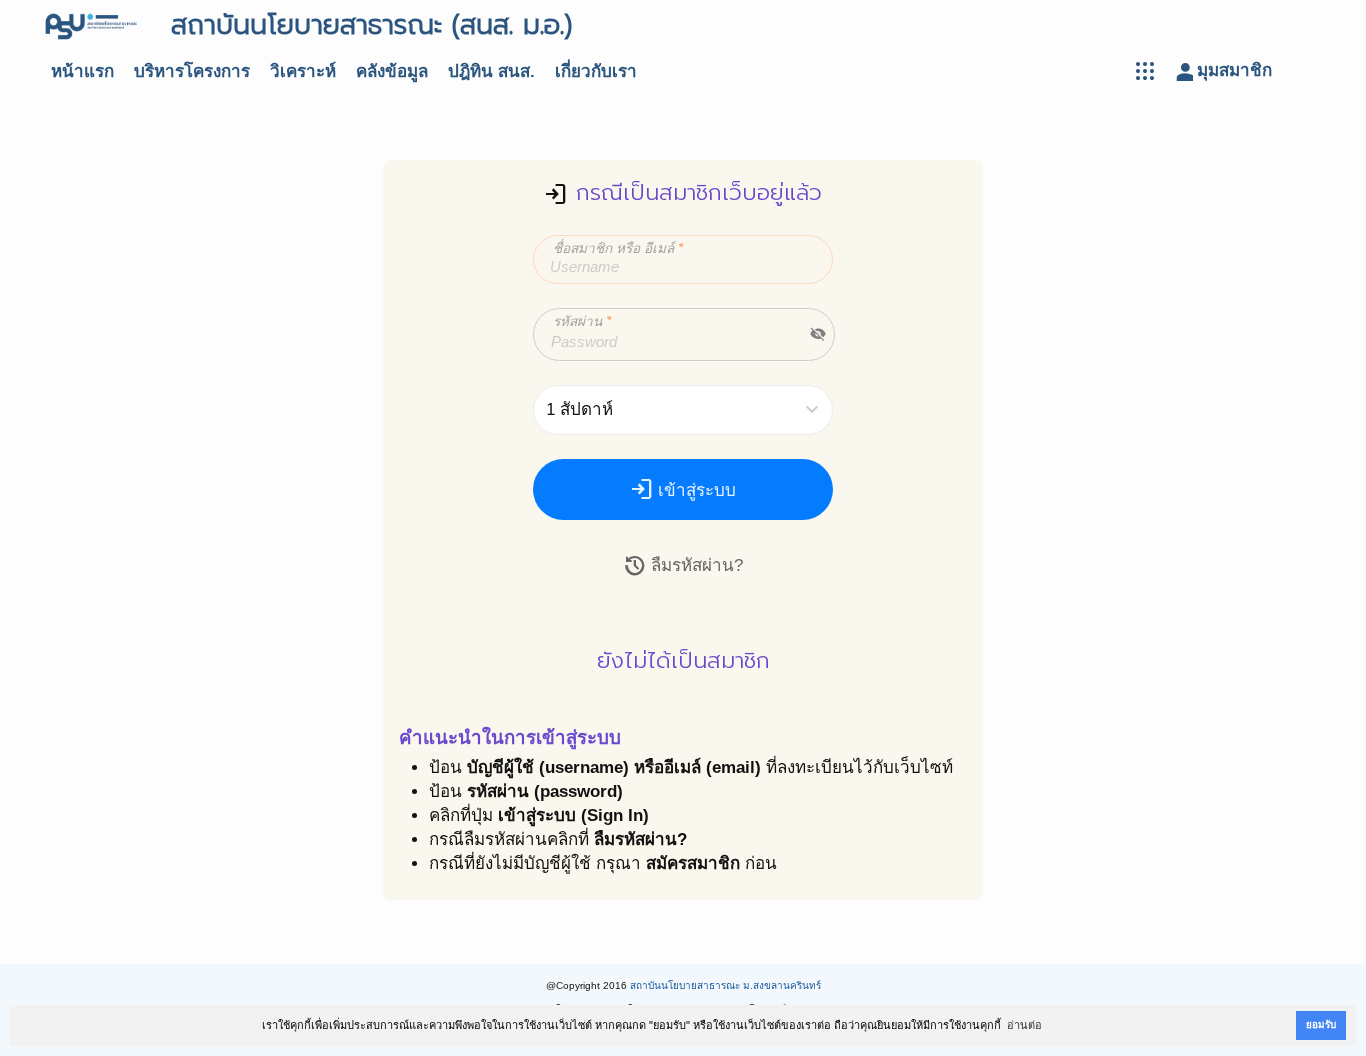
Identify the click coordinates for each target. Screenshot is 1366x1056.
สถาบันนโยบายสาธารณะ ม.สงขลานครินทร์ (725, 985)
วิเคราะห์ (303, 71)
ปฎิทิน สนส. (491, 71)
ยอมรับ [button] (1321, 1024)
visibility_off (818, 334)
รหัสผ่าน (582, 321)
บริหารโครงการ (192, 71)
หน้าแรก (82, 71)
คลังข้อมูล (392, 71)
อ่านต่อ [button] (1024, 1025)
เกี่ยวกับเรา (596, 71)
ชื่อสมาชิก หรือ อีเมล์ (618, 248)
